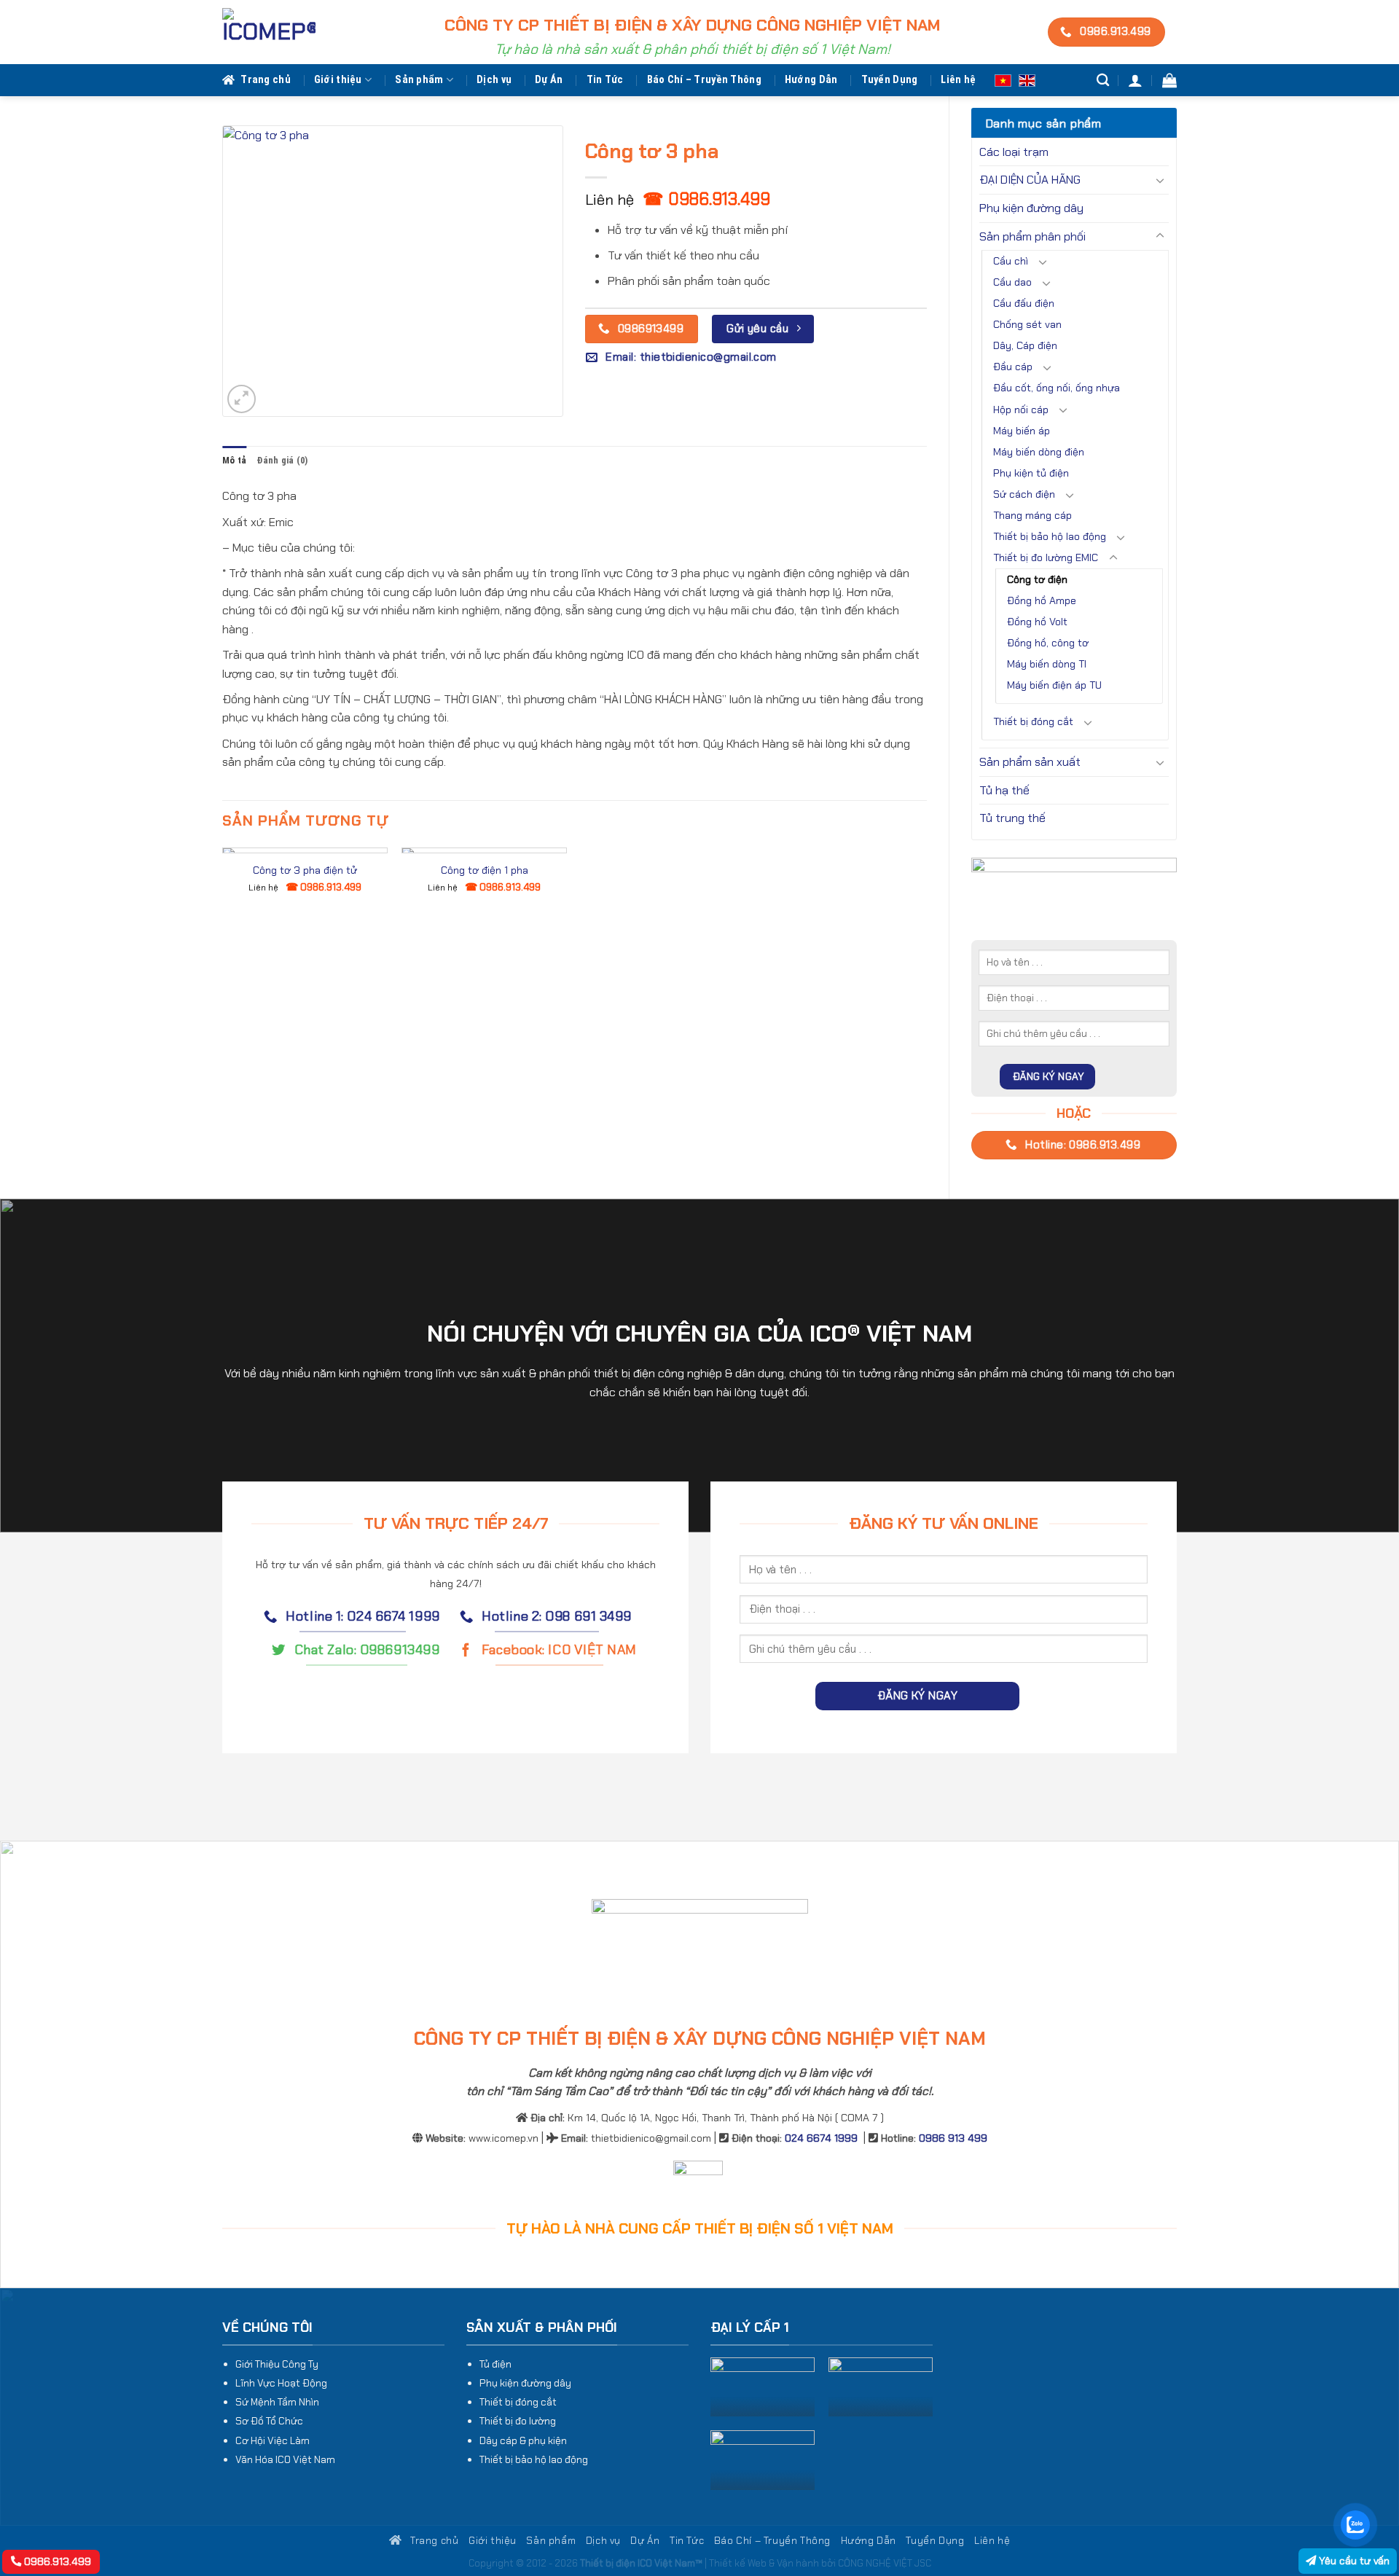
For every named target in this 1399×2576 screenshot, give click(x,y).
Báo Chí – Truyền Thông (704, 80)
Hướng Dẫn (811, 80)
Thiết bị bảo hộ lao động (1050, 536)
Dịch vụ (494, 80)
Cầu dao (1012, 282)
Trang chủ (266, 80)
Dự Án (549, 80)
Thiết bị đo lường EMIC (1046, 557)
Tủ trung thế (1012, 818)
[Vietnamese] (1003, 80)
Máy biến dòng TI (1047, 664)
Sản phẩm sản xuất (1030, 762)
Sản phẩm (419, 80)
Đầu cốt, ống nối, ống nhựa (1057, 388)
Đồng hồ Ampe (1042, 600)
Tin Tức (605, 80)
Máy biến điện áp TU (1054, 685)
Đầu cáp (1013, 367)
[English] (1027, 80)
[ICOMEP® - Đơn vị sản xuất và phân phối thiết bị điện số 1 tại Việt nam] (269, 32)
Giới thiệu (338, 80)
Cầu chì (1011, 261)
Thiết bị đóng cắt (1033, 721)
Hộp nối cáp (1021, 410)
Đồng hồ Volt (1037, 622)
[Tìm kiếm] (1103, 81)
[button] (1135, 80)
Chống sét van (1027, 324)
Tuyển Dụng (890, 80)
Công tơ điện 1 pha (485, 870)
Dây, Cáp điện (1025, 345)
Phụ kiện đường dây (1031, 208)
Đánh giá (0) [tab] (282, 460)
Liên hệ (958, 80)
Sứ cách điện (1024, 494)
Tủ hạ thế (1004, 790)
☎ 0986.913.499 (706, 199)
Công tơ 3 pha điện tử (305, 870)
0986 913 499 (953, 2138)
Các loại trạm (1014, 152)
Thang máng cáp (1032, 515)
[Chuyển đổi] (1160, 180)
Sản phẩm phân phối (1032, 236)
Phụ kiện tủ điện (1031, 473)
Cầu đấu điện (1024, 303)
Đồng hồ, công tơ (1048, 643)
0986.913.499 (56, 2561)
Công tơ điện (1037, 579)
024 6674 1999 (821, 2138)
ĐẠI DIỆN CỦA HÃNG (1030, 180)
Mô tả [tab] (234, 460)
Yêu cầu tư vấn (1353, 2561)
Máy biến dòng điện (1039, 452)
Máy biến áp (1022, 431)
